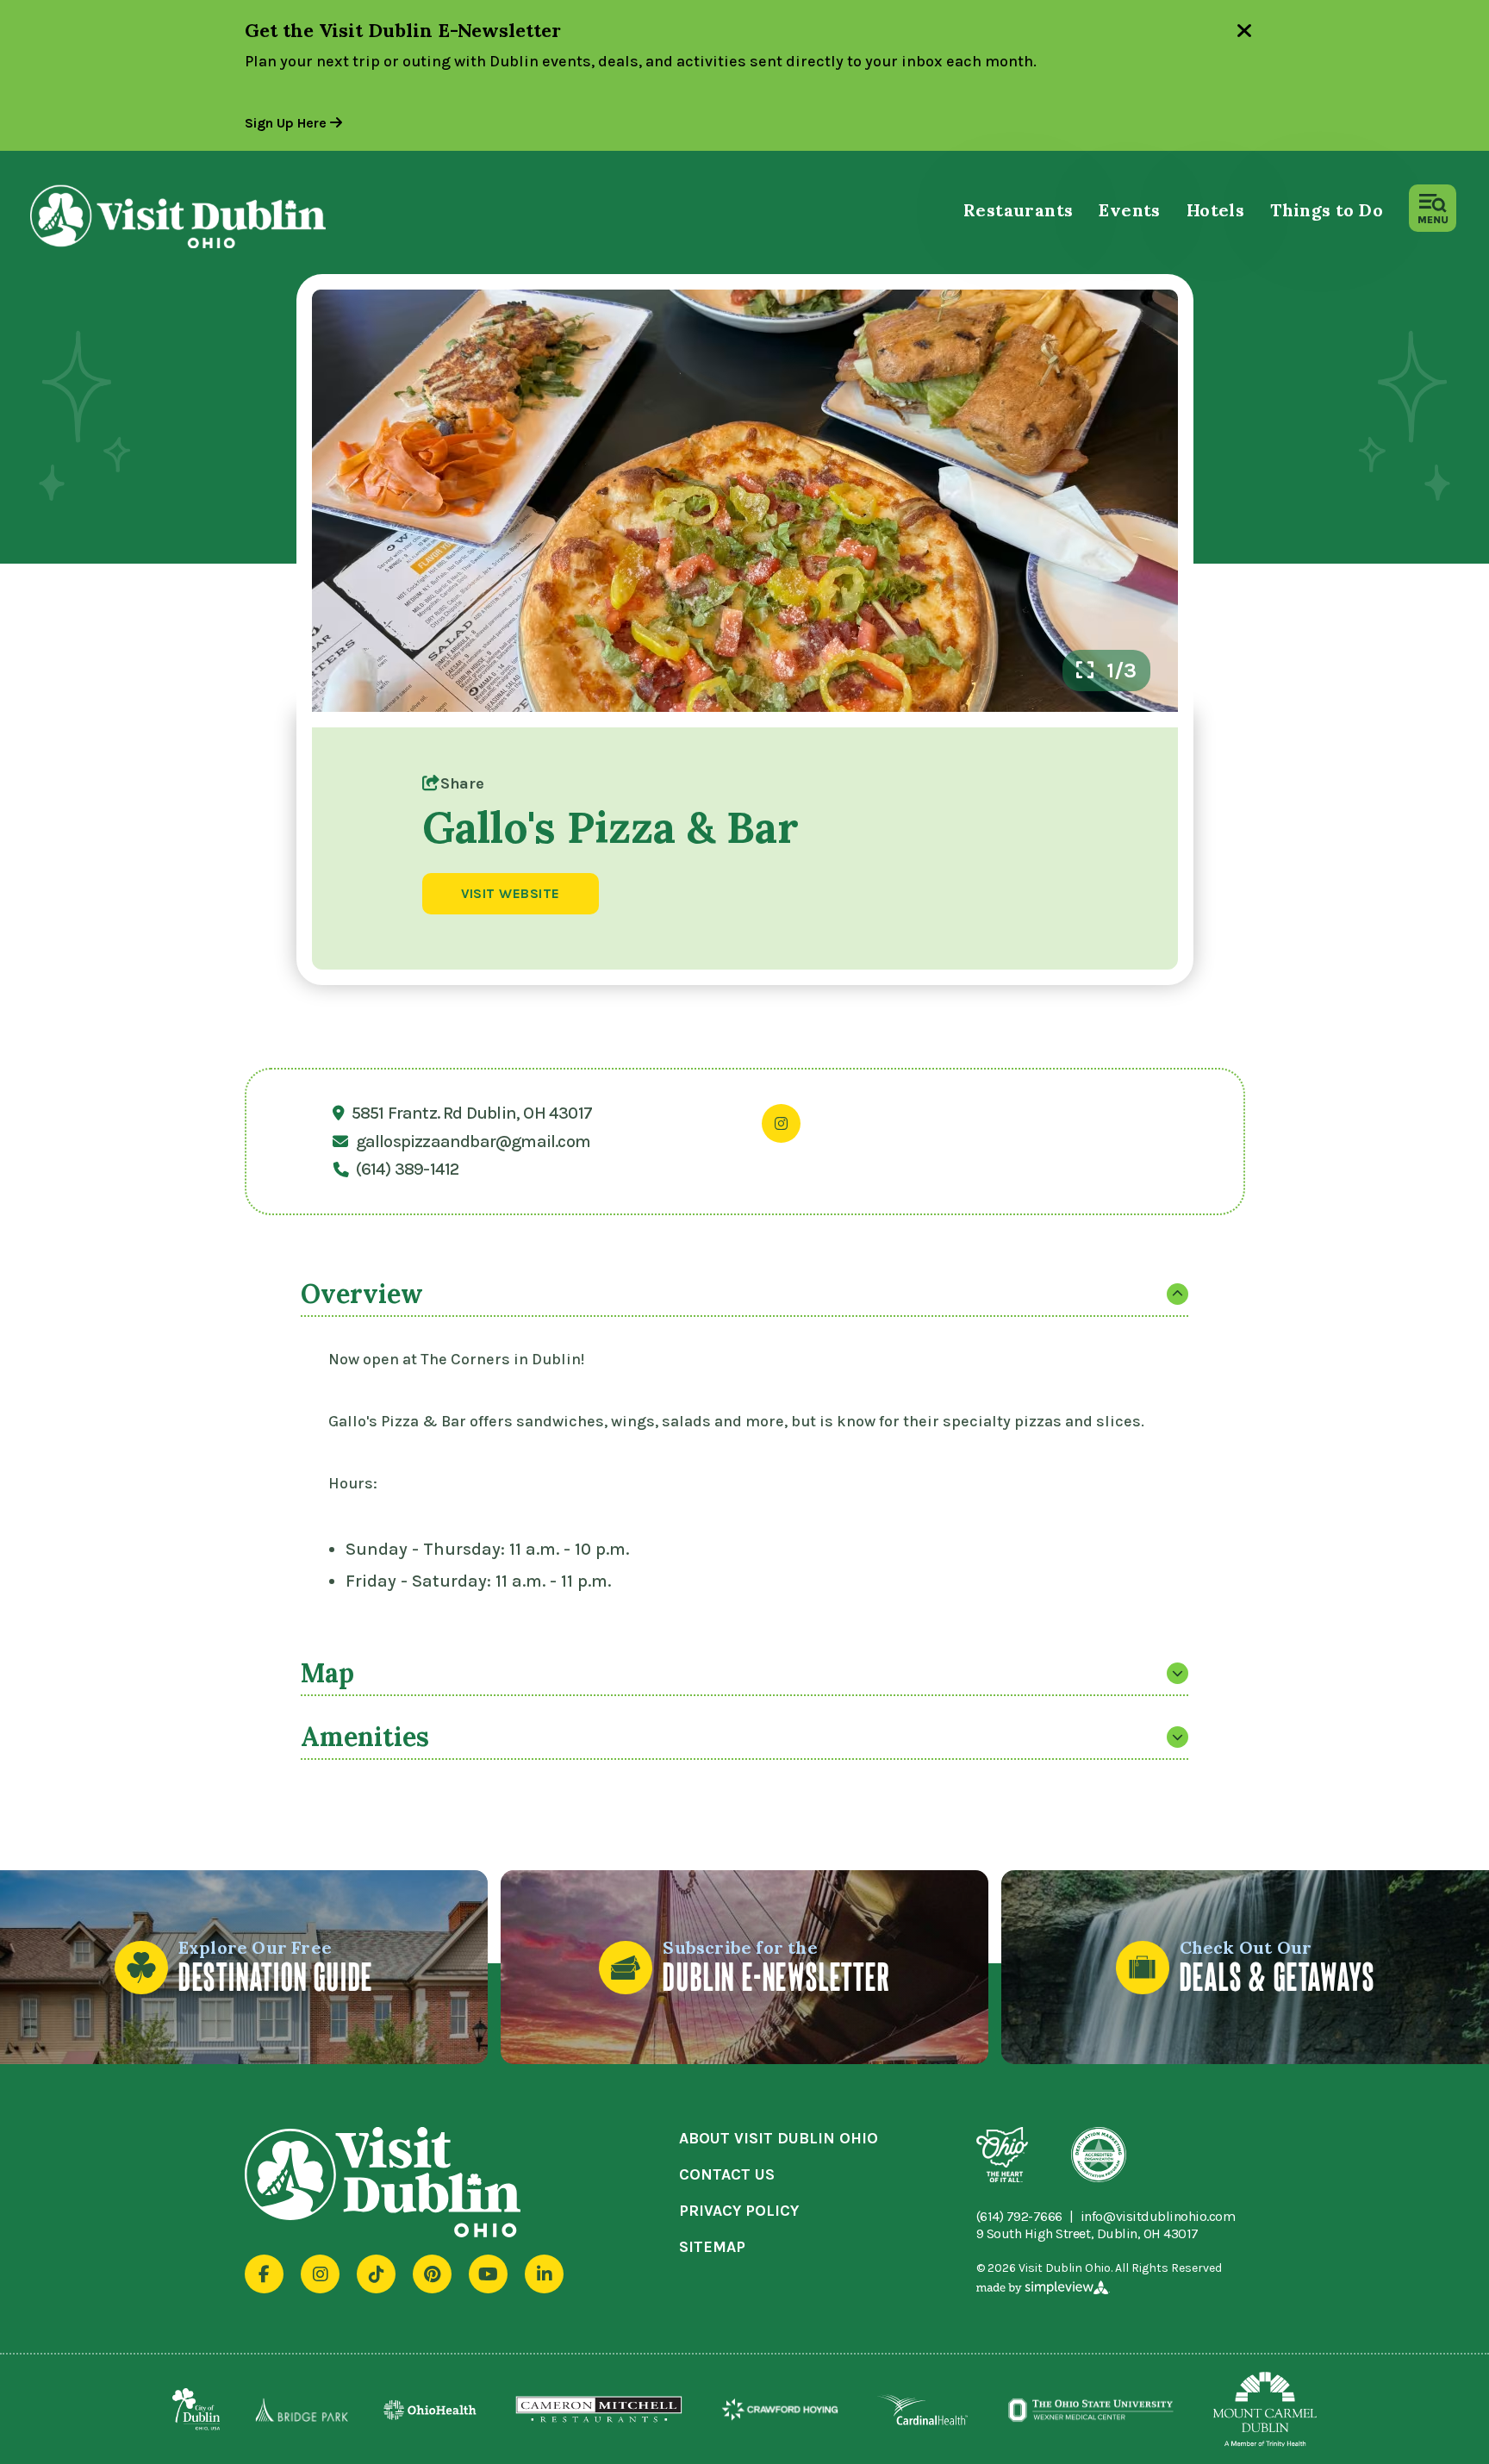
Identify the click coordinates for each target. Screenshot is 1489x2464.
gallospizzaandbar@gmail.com (473, 1142)
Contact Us (727, 2174)
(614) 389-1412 (408, 1170)
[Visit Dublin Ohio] (209, 216)
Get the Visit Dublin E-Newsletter (403, 30)
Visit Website (511, 893)
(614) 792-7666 (1019, 2217)
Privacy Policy (739, 2211)
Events (1129, 210)
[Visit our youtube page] (488, 2274)
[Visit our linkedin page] (544, 2274)
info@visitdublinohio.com (1158, 2217)
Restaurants (1018, 210)
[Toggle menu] (1433, 208)
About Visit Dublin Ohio (779, 2138)
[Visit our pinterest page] (432, 2274)
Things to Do (1327, 210)
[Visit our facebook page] (264, 2274)
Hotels (1215, 210)
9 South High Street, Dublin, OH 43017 (1087, 2233)
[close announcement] (1244, 33)
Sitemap (712, 2247)
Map (327, 1673)
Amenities (365, 1737)
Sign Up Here (287, 123)
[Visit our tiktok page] (376, 2274)
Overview (362, 1294)
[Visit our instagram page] (320, 2274)
